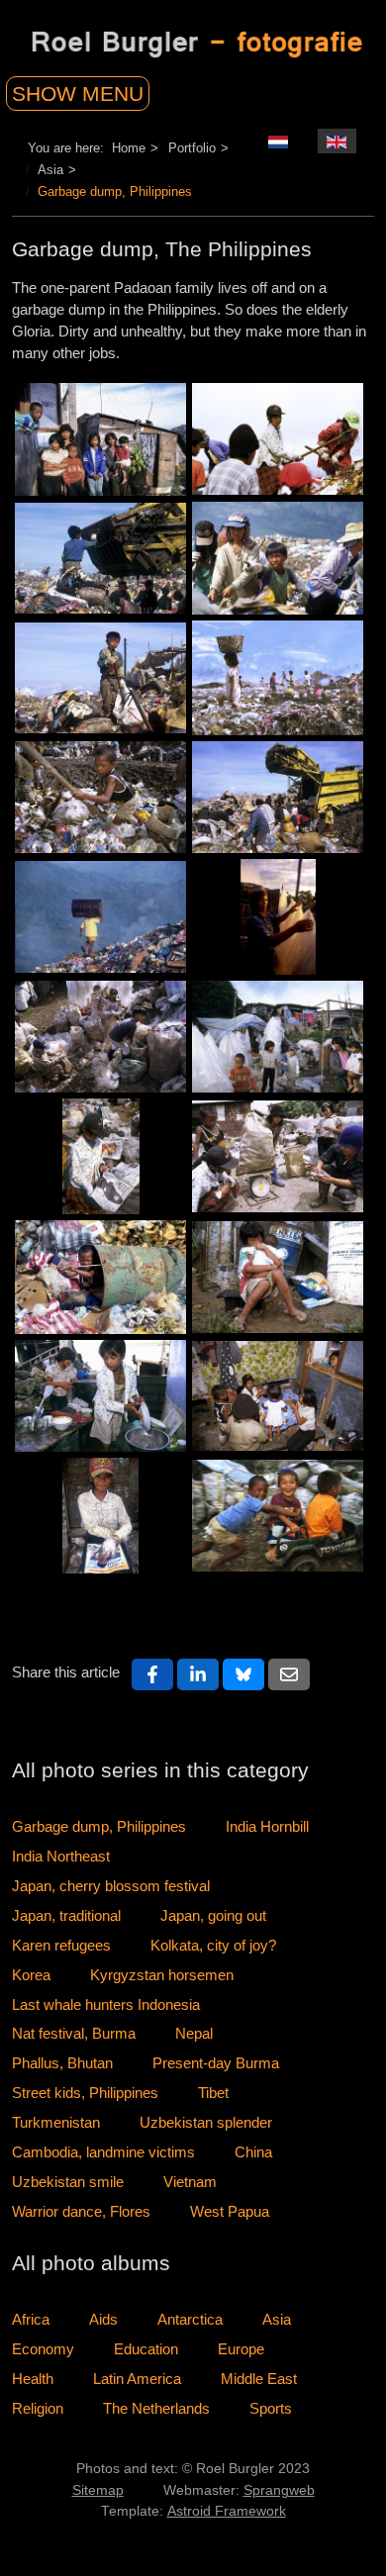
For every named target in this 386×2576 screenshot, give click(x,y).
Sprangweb (279, 2490)
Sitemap (98, 2490)
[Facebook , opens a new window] (152, 1674)
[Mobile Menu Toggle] (101, 89)
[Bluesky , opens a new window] (243, 1674)
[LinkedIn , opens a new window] (198, 1674)
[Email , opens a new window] (289, 1674)
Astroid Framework (227, 2511)
